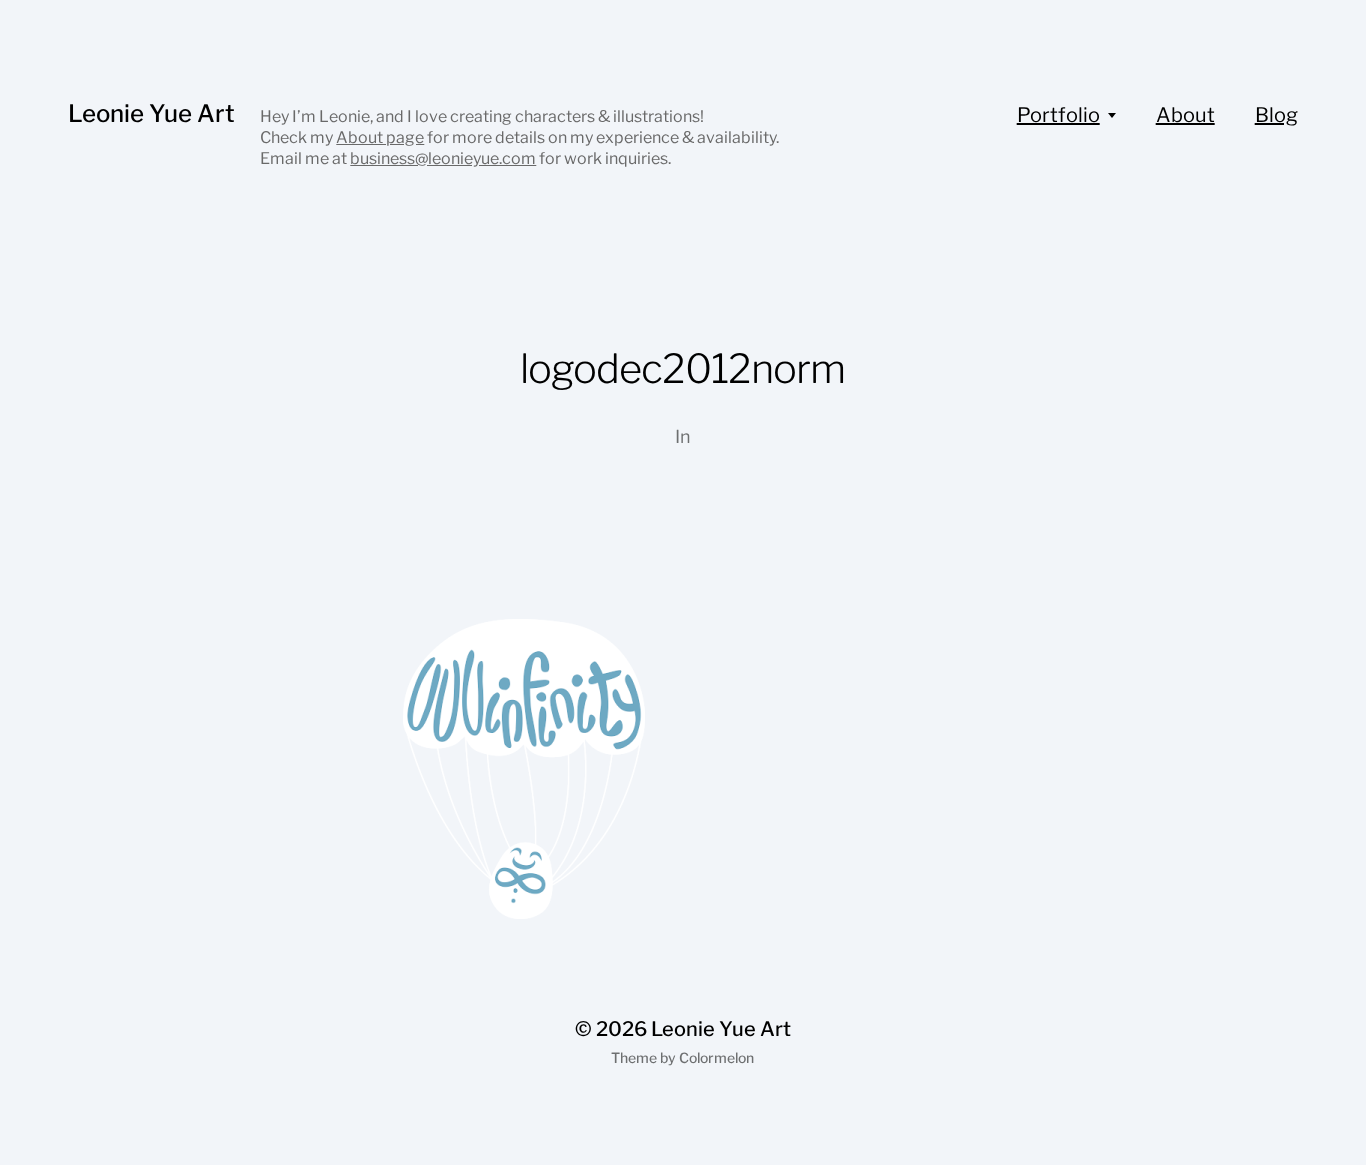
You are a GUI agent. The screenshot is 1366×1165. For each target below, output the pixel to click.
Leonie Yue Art (151, 113)
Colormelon (716, 1057)
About (1185, 115)
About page (380, 137)
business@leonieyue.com (443, 158)
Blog (1276, 115)
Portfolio (1058, 115)
